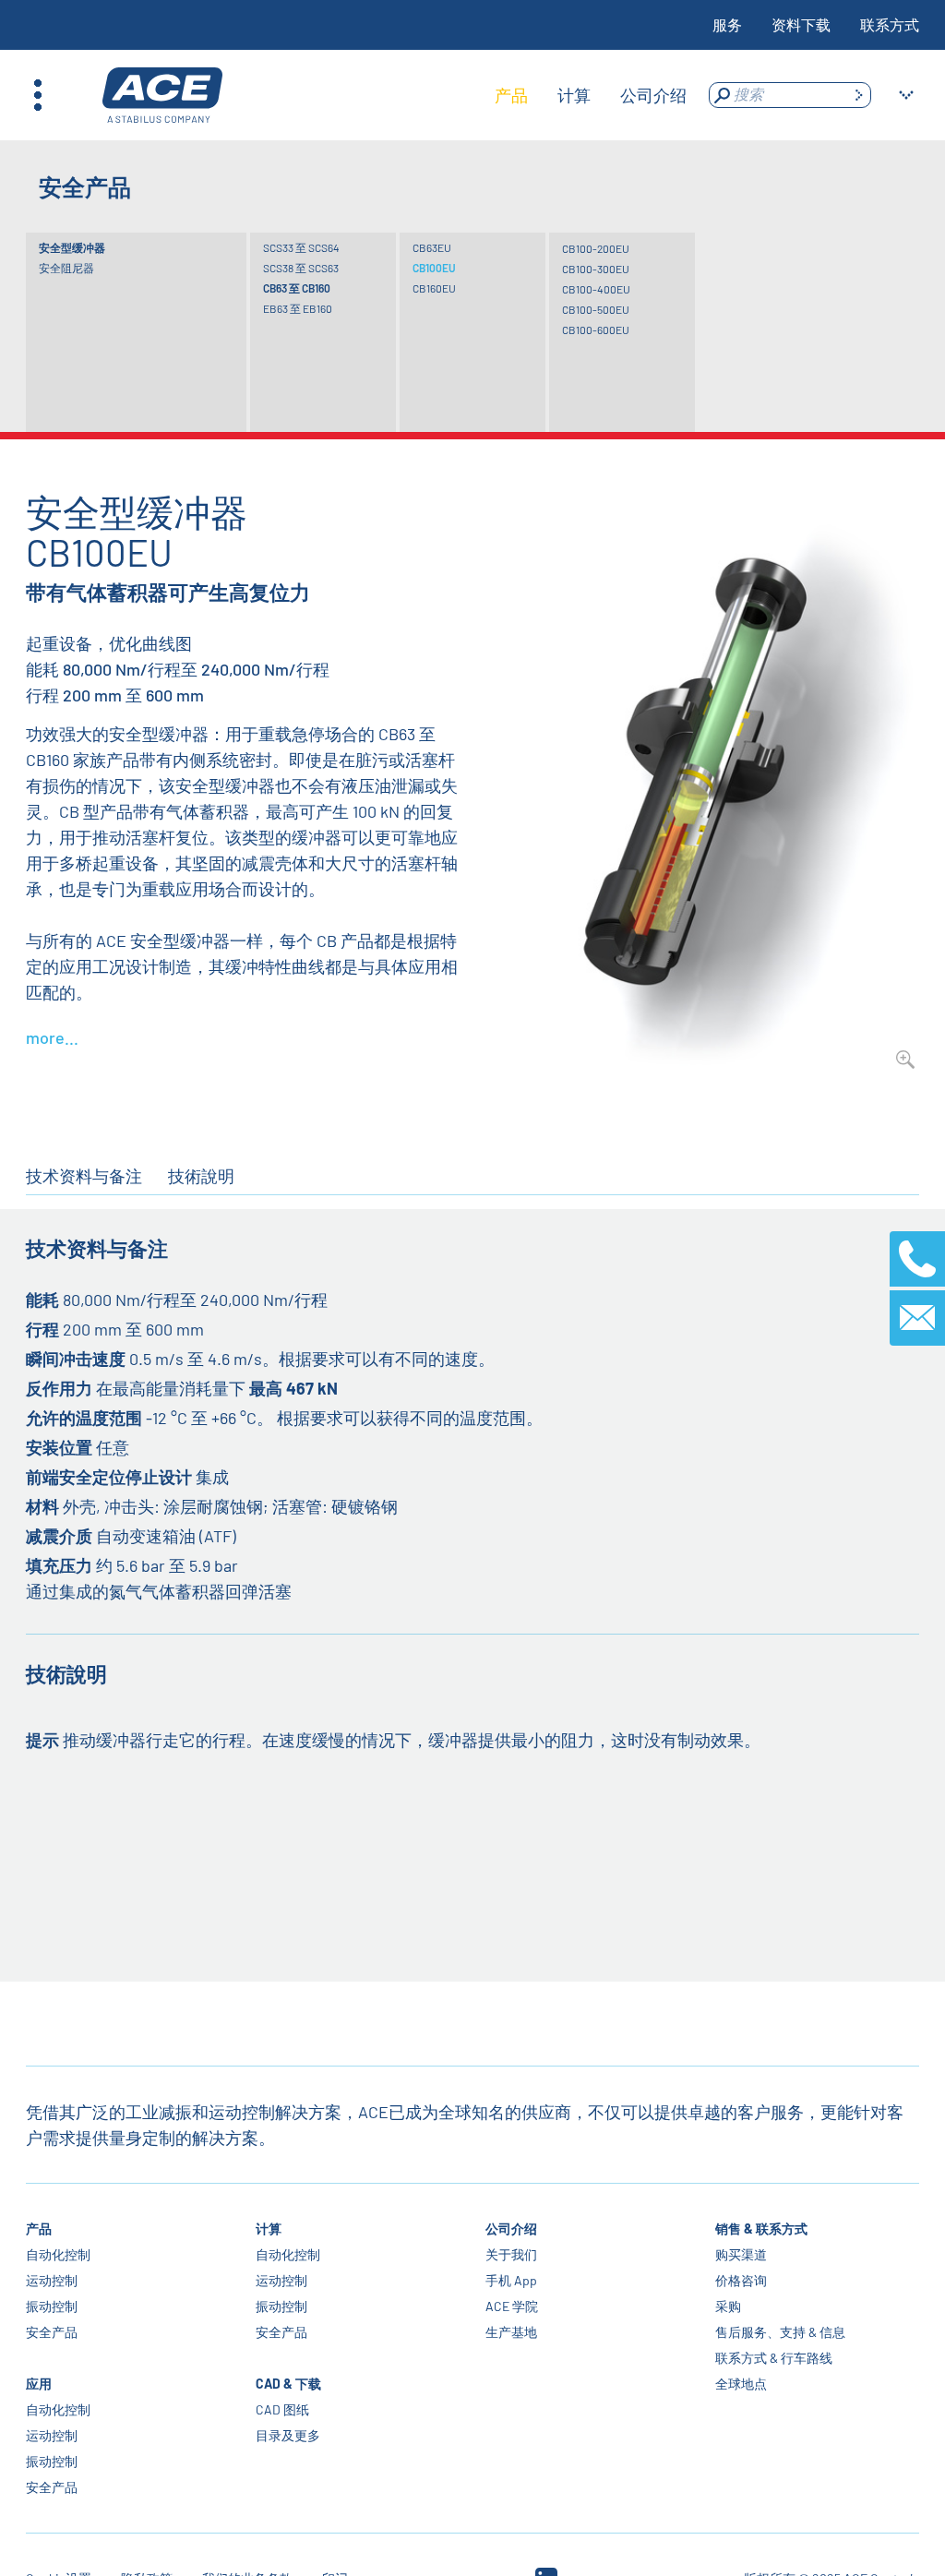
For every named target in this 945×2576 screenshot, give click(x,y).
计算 (269, 2229)
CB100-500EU (596, 309)
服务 (727, 24)
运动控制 (52, 2280)
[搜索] (858, 95)
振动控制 (52, 2306)
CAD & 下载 (288, 2384)
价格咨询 (741, 2280)
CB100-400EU (596, 289)
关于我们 (511, 2254)
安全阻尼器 (66, 268)
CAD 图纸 (282, 2409)
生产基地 (511, 2332)
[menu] (591, 95)
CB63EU (432, 247)
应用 (39, 2384)
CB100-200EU (596, 248)
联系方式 (890, 24)
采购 (728, 2306)
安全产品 (52, 2332)
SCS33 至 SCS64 (301, 247)
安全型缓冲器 (72, 247)
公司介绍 (511, 2229)
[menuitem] (511, 95)
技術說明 (201, 1176)
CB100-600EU (596, 329)
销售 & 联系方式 (761, 2229)
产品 (39, 2229)
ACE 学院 (512, 2306)
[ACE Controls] (162, 96)
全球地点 (741, 2384)
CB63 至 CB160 (297, 288)
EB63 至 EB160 (298, 308)
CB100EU (434, 268)
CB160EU (434, 288)
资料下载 (801, 24)
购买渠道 (741, 2254)
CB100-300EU (596, 269)
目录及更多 (288, 2435)
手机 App (511, 2280)
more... (52, 1037)
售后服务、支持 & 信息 (780, 2332)
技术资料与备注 (84, 1176)
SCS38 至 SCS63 (301, 268)
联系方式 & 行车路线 (774, 2358)
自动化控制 (58, 2254)
